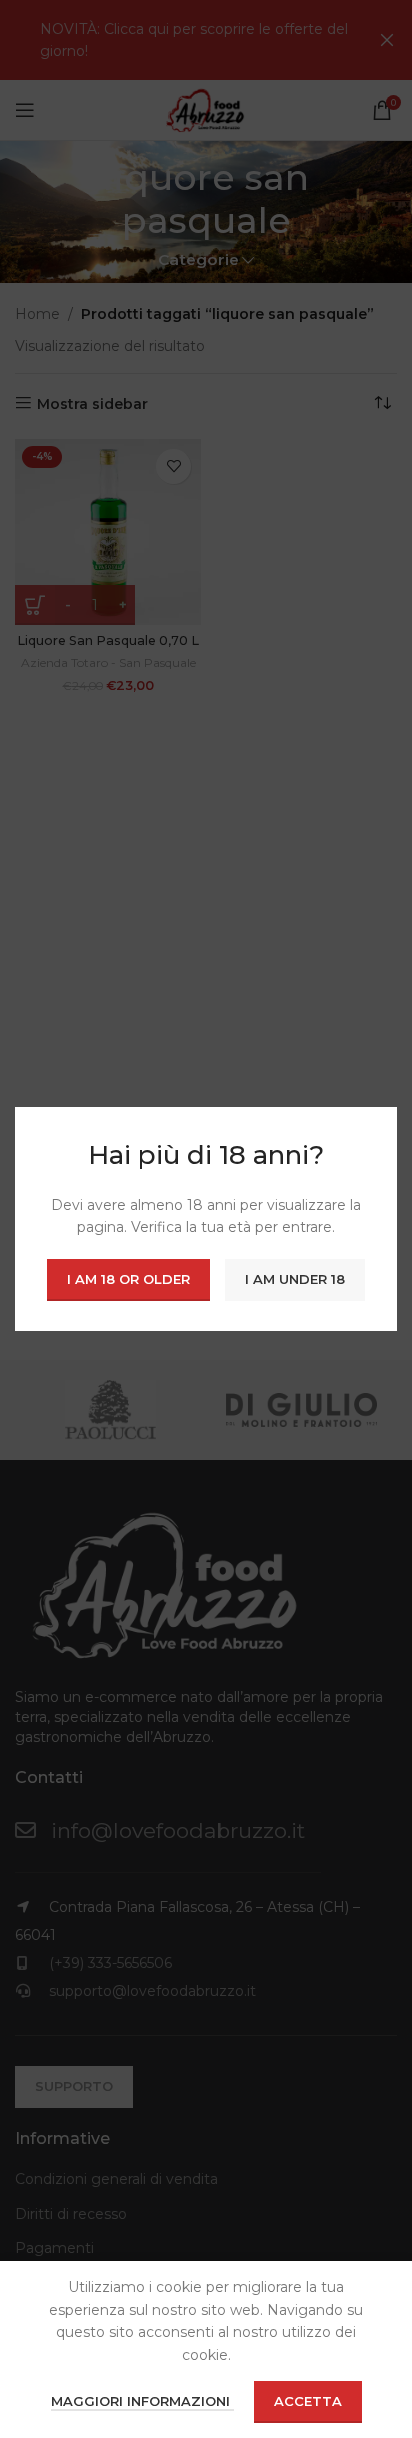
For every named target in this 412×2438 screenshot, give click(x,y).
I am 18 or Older (128, 1279)
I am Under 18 (295, 1279)
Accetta (308, 2401)
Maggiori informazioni (142, 2401)
